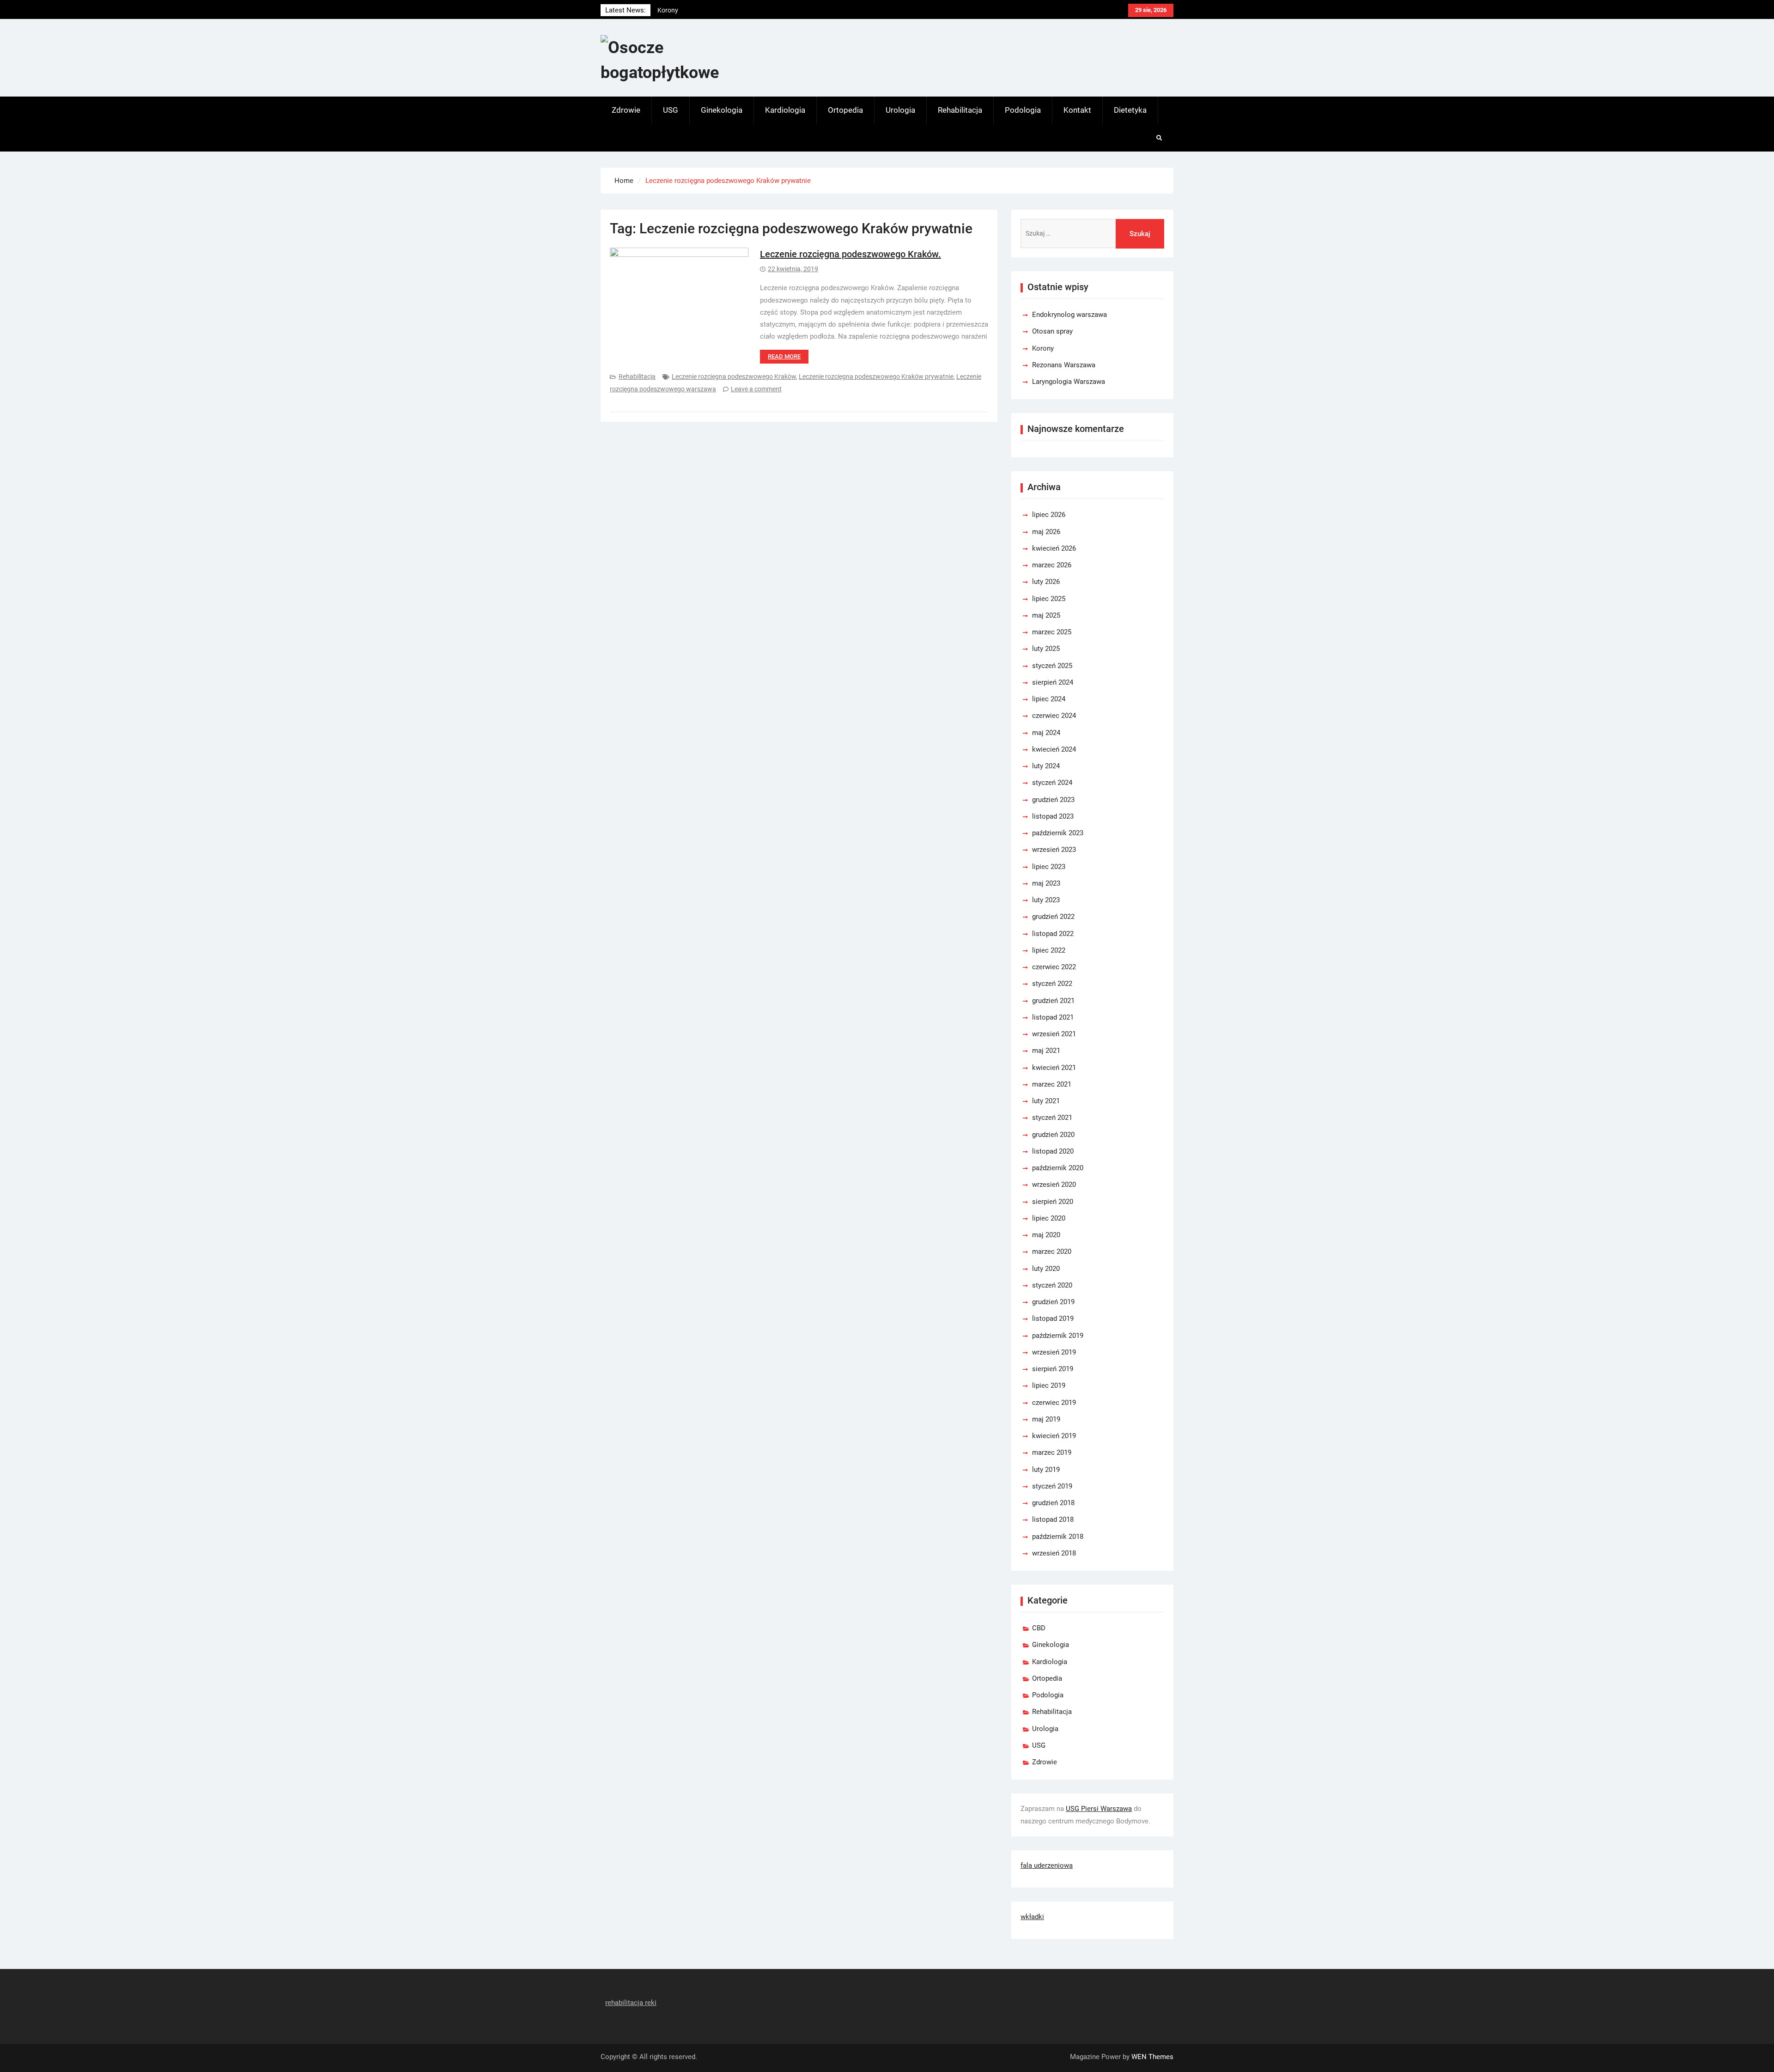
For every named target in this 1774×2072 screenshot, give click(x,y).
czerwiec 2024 (1054, 716)
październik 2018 (1058, 1537)
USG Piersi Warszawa (1099, 1809)
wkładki (1032, 1917)
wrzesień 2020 (1054, 1185)
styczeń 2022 (1052, 984)
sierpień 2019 (1053, 1369)
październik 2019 (1058, 1336)
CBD (1039, 1628)
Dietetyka (1130, 110)
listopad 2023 (1053, 816)
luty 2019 (1046, 1470)
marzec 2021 (1052, 1084)
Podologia (1023, 110)
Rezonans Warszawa (1064, 365)
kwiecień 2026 (1054, 548)
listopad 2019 (1053, 1319)
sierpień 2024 (1053, 682)
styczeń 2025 (1052, 666)
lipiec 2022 (1049, 950)
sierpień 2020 (1053, 1202)
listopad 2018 (1053, 1519)
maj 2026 (1046, 532)
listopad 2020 (1053, 1151)
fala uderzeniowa (1047, 1865)
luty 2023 (1046, 900)
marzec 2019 (1052, 1452)
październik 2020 (1058, 1168)
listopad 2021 (1053, 1017)
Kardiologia (785, 110)
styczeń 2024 (1052, 783)
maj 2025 (1046, 615)
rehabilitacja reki (631, 2003)
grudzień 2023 (1053, 800)
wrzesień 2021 (1054, 1034)
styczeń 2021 (1052, 1118)
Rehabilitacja (960, 110)
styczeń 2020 (1052, 1285)
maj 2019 (1046, 1419)
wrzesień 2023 (1054, 850)
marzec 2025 (1052, 632)
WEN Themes (1152, 2057)
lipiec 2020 (1049, 1218)
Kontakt (1077, 110)
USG (671, 110)
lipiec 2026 (1049, 515)
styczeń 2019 (1052, 1486)
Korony (1043, 348)
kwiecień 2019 (1054, 1436)
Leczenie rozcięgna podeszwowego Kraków (734, 377)
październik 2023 (1058, 833)
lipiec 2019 (1049, 1385)
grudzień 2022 (1053, 917)
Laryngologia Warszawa (1069, 382)
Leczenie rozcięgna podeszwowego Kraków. (851, 254)
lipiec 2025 (1049, 599)
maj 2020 (1046, 1235)
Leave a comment (756, 389)
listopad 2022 (1053, 934)
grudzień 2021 (1053, 1001)
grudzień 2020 (1053, 1135)
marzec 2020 (1052, 1252)
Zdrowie (626, 110)
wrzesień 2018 (1054, 1553)
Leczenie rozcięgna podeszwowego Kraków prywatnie (876, 377)
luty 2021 (1046, 1101)
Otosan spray (1052, 331)
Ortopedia (845, 110)
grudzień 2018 (1053, 1503)
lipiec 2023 (1049, 867)
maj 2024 (1046, 733)
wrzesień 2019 (1054, 1352)
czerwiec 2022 (1054, 967)
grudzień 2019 (1053, 1302)
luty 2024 (1046, 766)
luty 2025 (1046, 649)
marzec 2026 (1052, 565)
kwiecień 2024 (1054, 749)
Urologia (900, 110)
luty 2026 (1046, 582)
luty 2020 (1046, 1269)
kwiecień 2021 (1054, 1068)
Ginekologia (722, 110)
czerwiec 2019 (1054, 1403)
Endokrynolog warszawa (693, 10)
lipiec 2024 (1049, 699)
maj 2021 (1046, 1051)
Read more (784, 356)
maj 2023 (1046, 883)
